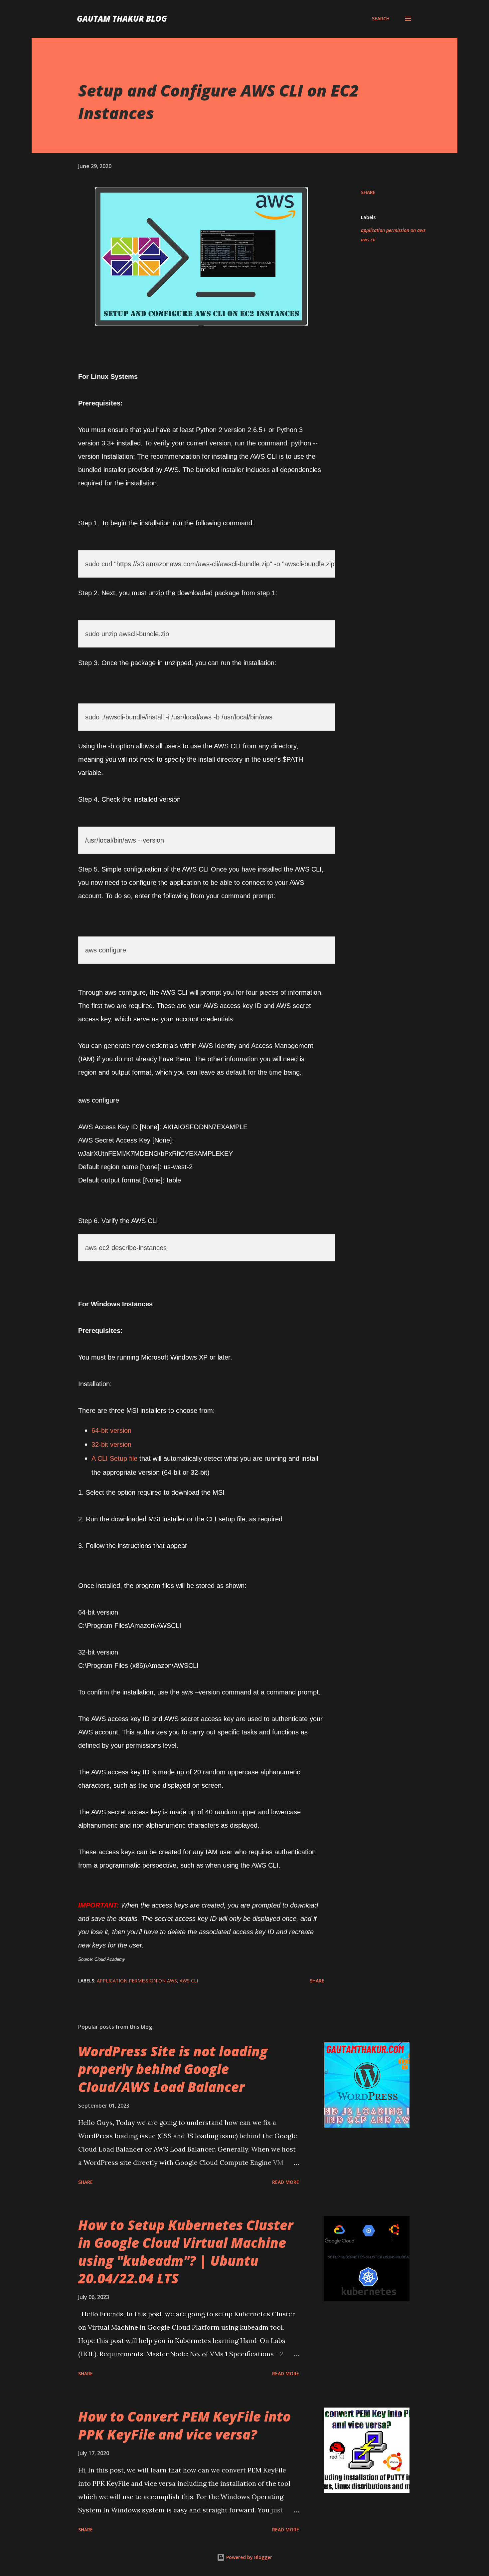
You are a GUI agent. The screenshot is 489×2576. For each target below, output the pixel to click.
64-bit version (111, 1430)
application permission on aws (393, 230)
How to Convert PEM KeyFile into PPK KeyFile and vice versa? (184, 2425)
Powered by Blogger (248, 2557)
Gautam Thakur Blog (122, 18)
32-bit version (111, 1444)
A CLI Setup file (114, 1458)
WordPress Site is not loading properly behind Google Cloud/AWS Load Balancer (173, 2069)
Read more (286, 2182)
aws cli (368, 240)
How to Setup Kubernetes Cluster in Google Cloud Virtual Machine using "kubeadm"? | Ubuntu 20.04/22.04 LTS (186, 2252)
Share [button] (368, 192)
